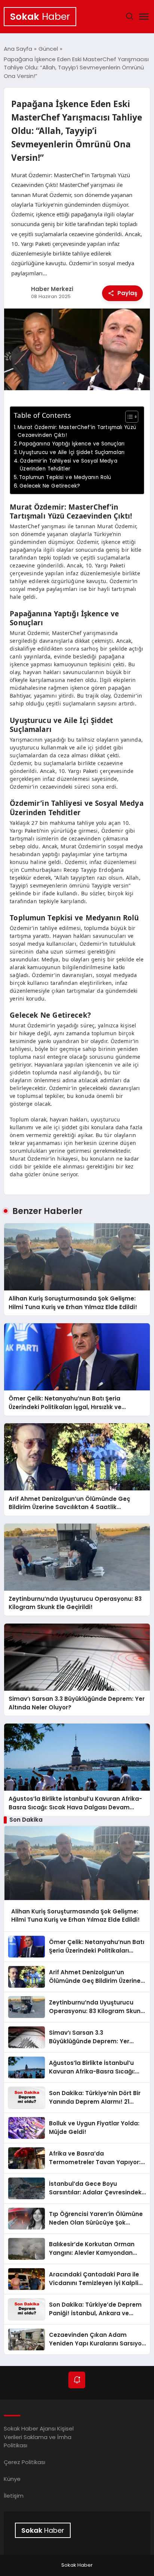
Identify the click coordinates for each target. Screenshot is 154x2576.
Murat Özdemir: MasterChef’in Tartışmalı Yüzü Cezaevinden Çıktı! (77, 431)
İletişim (14, 2496)
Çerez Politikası (24, 2462)
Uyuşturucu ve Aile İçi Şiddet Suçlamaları (72, 452)
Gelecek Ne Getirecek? (50, 486)
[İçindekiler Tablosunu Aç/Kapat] (128, 417)
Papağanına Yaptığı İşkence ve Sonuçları (72, 444)
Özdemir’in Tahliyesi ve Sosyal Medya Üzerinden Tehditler (68, 465)
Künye (12, 2479)
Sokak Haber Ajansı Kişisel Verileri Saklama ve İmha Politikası (39, 2437)
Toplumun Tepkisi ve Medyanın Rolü (65, 477)
